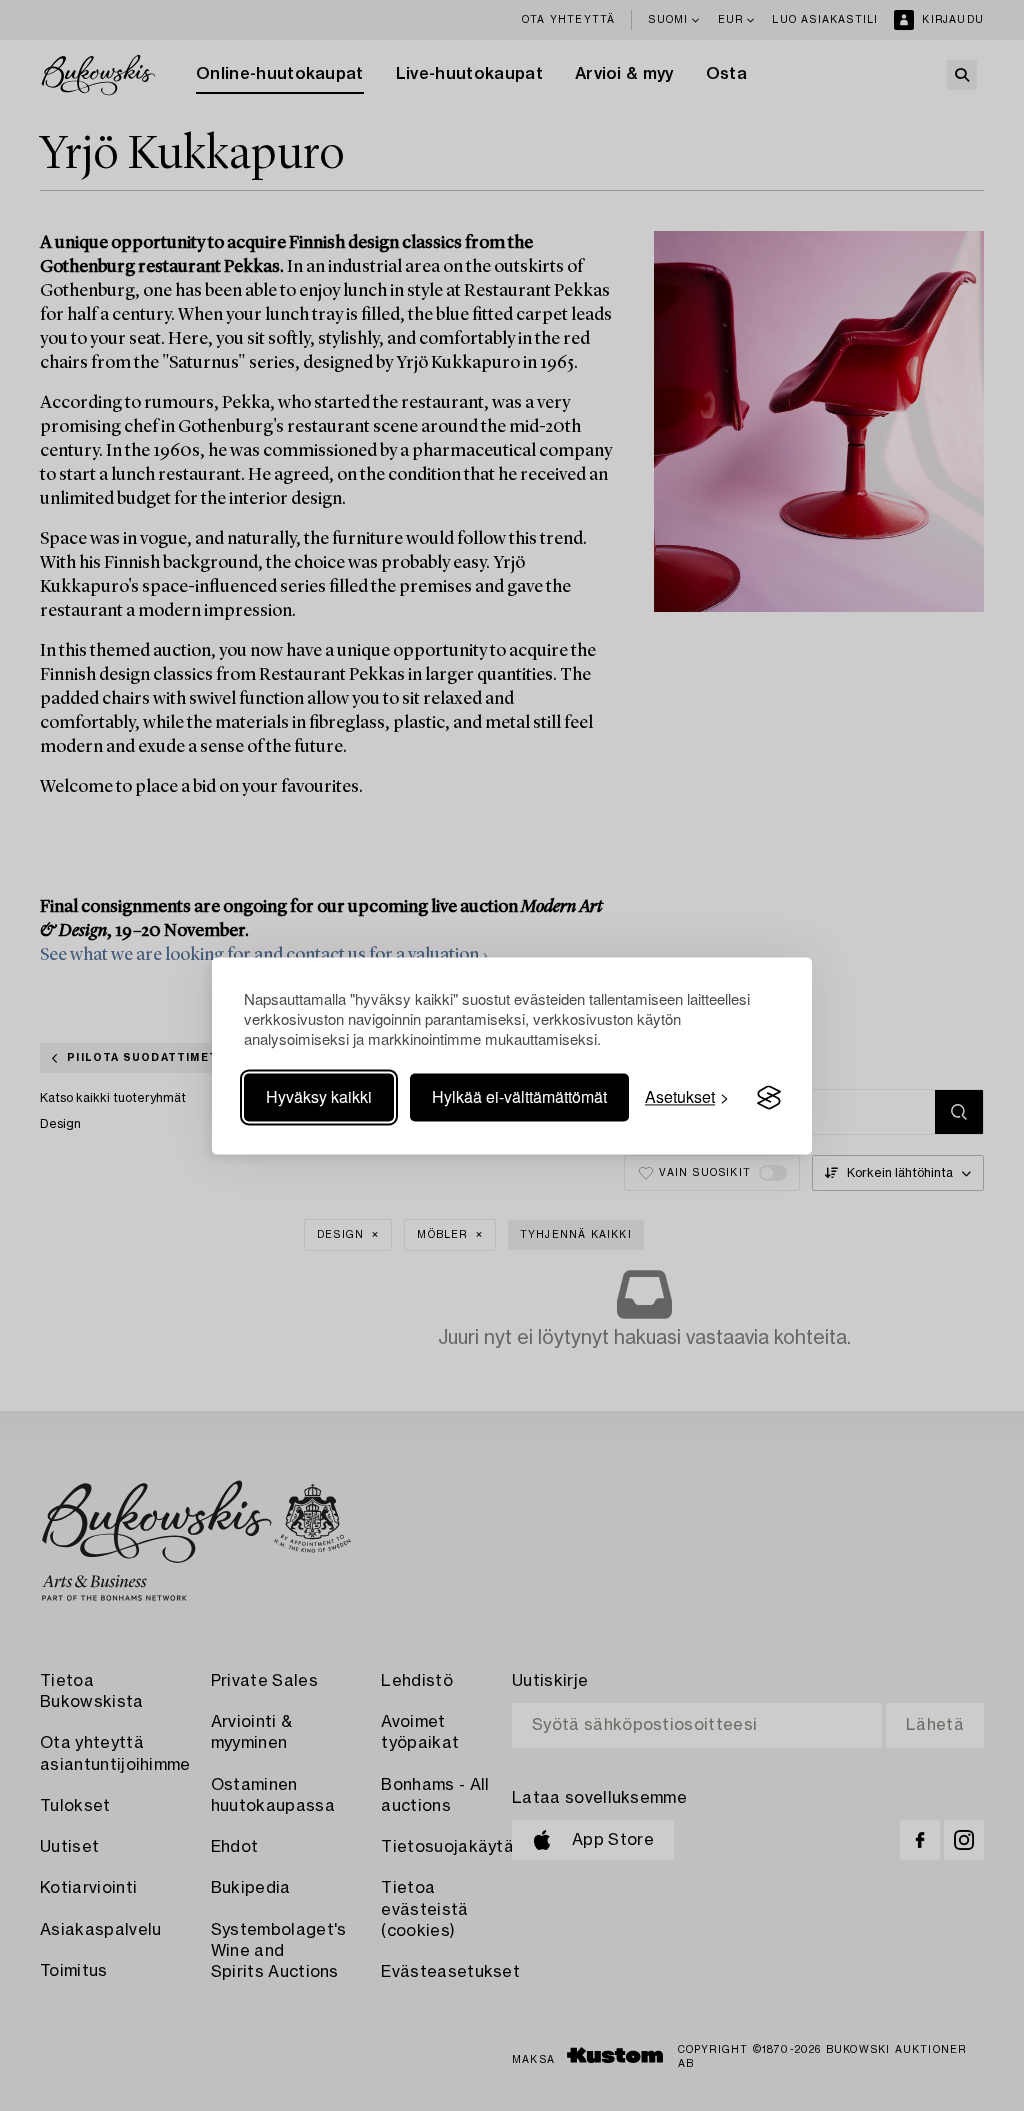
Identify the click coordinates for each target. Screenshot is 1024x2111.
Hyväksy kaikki (319, 1097)
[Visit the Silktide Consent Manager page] (769, 1098)
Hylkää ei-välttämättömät (519, 1097)
